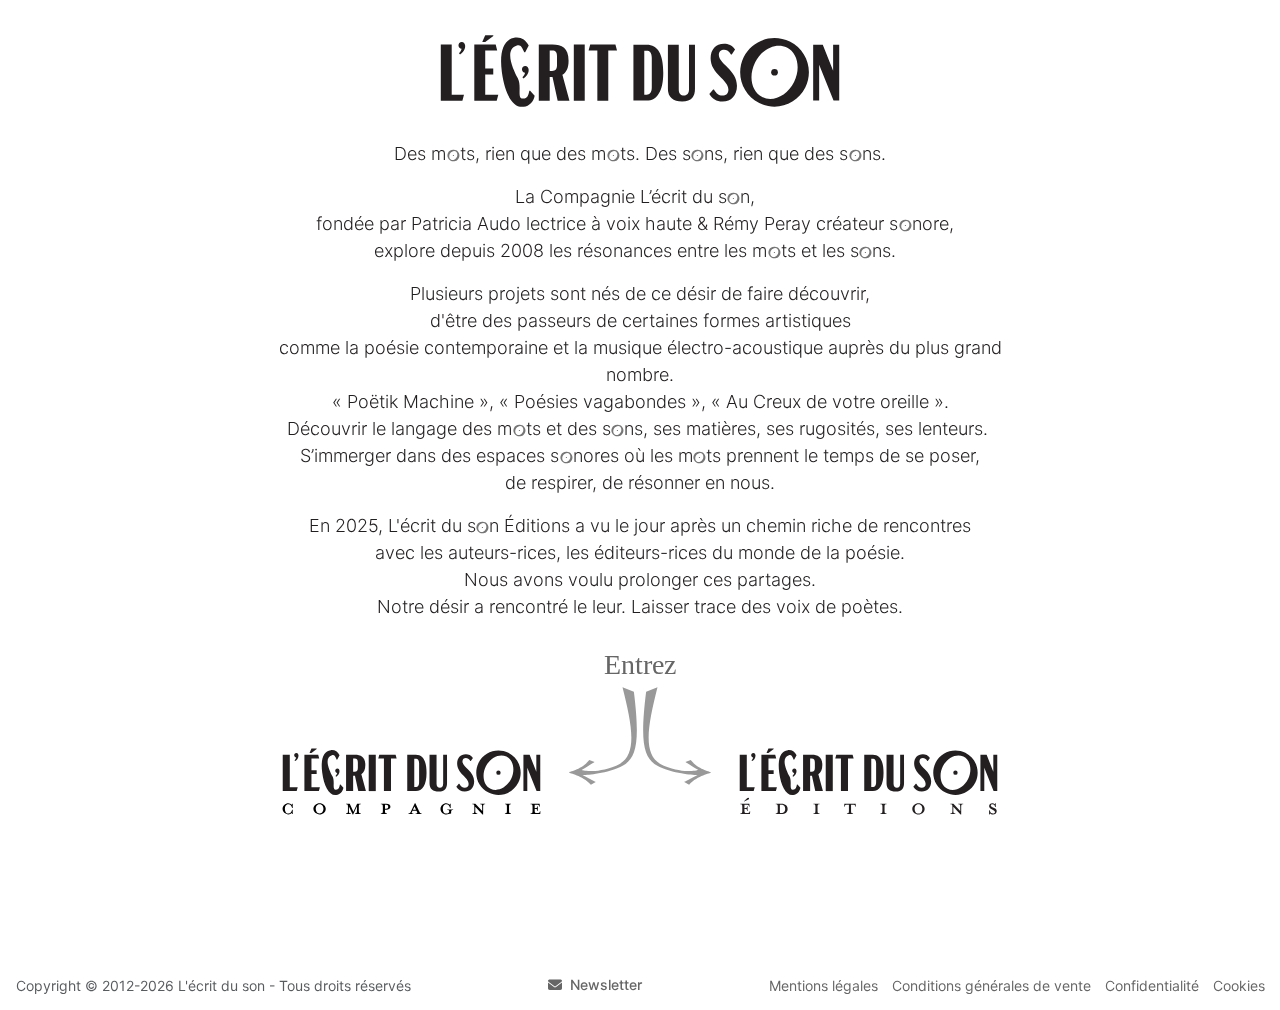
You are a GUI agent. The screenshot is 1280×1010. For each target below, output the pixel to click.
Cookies (1239, 985)
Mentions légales (823, 985)
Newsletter (606, 984)
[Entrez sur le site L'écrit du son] (640, 71)
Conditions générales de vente (991, 985)
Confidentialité (1152, 985)
